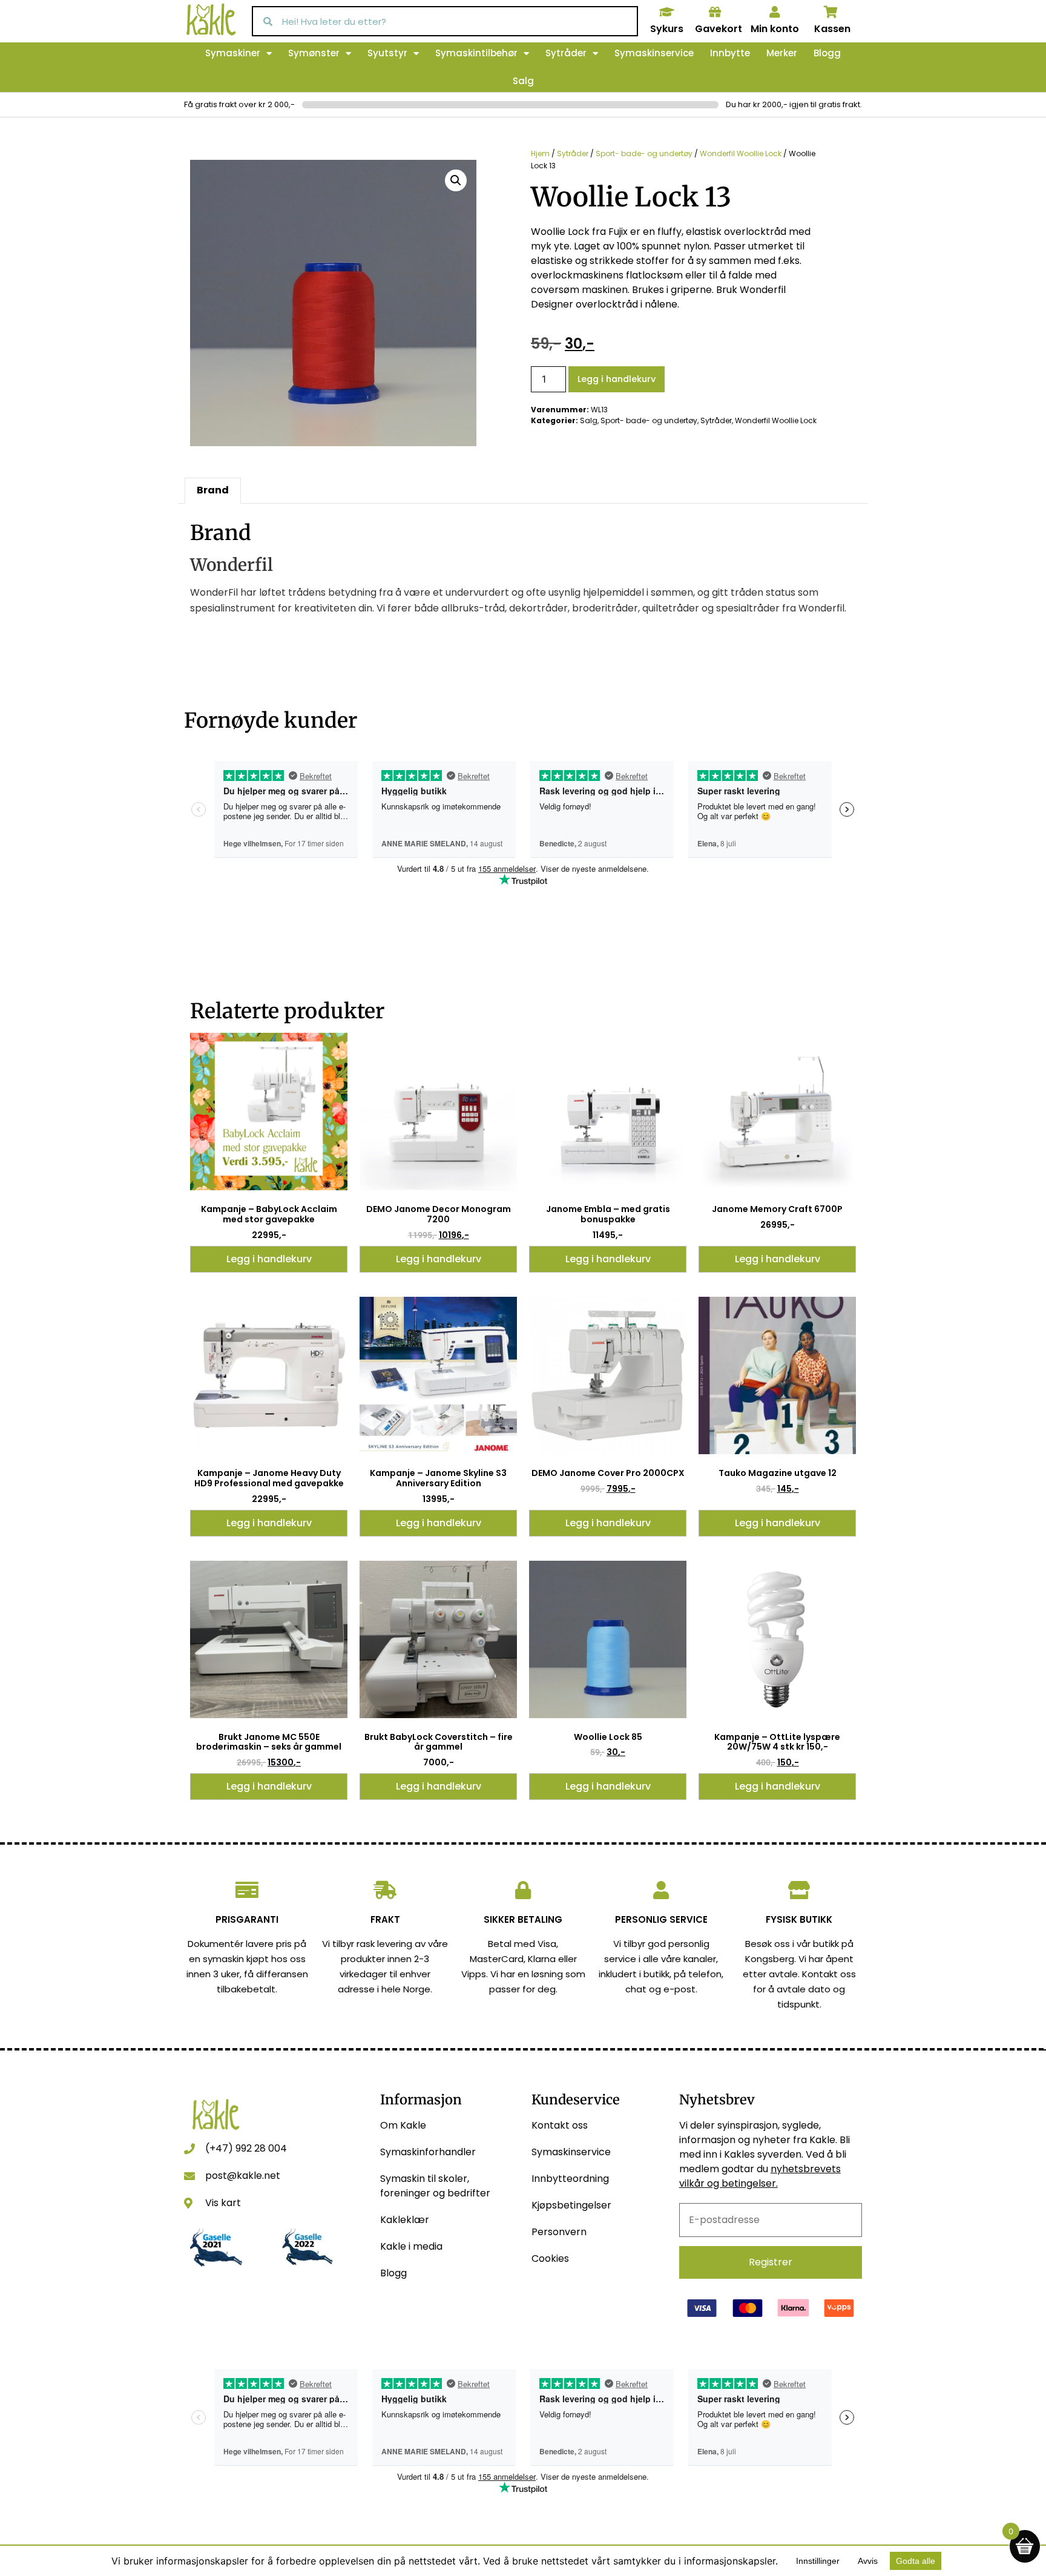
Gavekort (719, 29)
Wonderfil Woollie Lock (741, 153)
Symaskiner (233, 53)
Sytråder (566, 53)
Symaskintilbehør (476, 53)
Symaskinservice (654, 53)
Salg (523, 81)
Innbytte (730, 53)
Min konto (775, 29)
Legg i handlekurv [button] (269, 1259)
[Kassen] (831, 12)
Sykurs (667, 29)
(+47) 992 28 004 (246, 2148)
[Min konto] (775, 12)
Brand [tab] (213, 490)
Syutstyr (387, 53)
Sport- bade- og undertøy (644, 153)
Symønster (314, 53)
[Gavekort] (715, 12)
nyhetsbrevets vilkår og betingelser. (760, 2176)
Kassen (832, 29)
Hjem (540, 153)
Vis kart (223, 2203)
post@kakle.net (243, 2176)
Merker (782, 53)
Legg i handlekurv (617, 379)
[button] (456, 180)
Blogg (827, 53)
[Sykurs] (666, 12)
